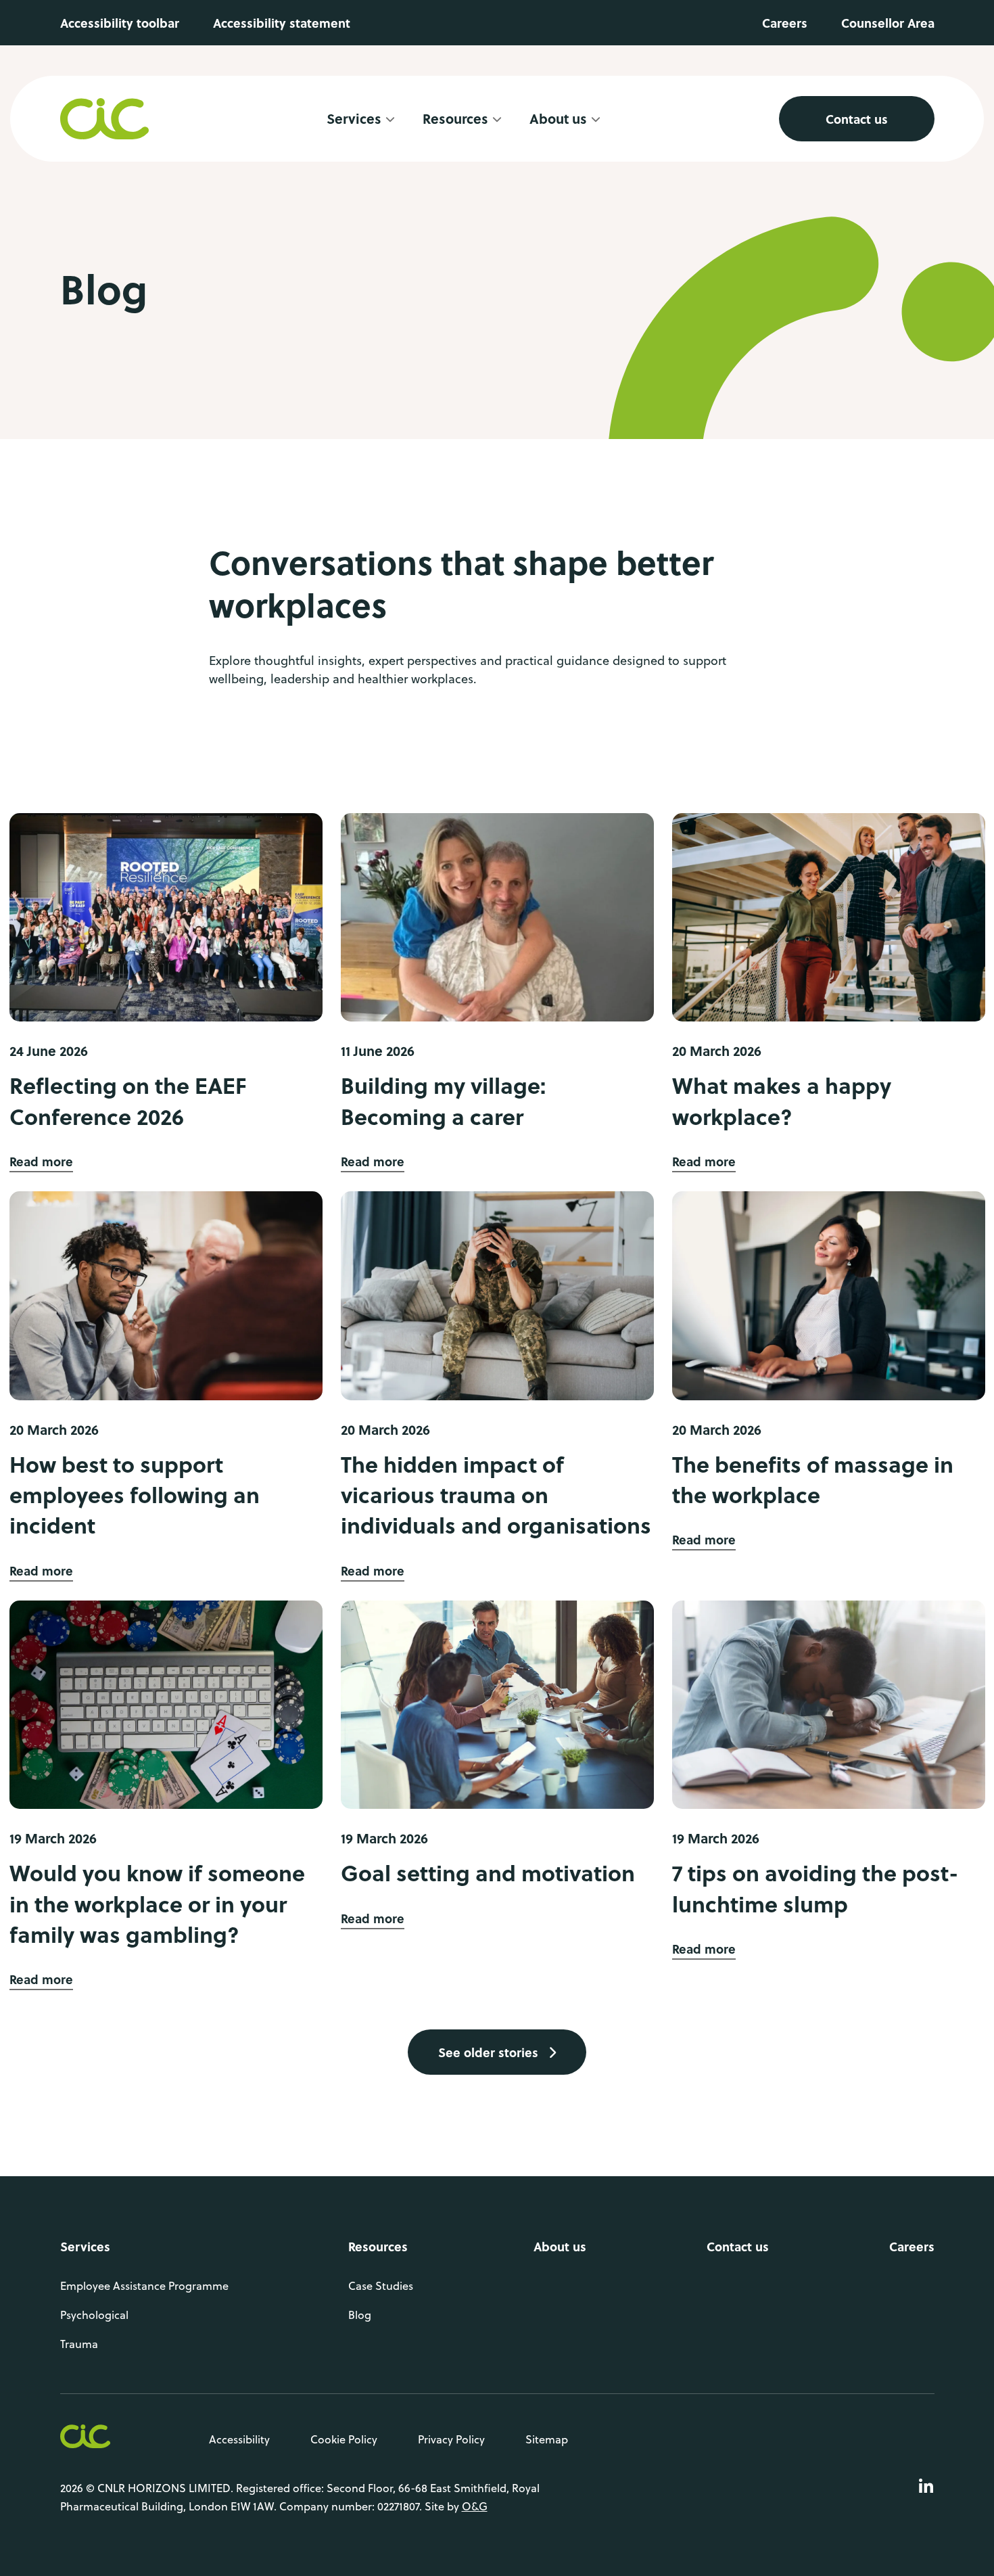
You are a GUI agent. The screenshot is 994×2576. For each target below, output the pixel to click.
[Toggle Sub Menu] (390, 119)
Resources (378, 2246)
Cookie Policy (344, 2439)
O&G (475, 2506)
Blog (360, 2314)
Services (354, 119)
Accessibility (239, 2439)
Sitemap (547, 2439)
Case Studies (381, 2285)
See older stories (490, 2052)
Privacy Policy (451, 2439)
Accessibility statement (282, 23)
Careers (785, 23)
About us (560, 2246)
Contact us (857, 119)
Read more (41, 1161)
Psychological (94, 2314)
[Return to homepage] (105, 119)
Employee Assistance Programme (144, 2285)
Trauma (79, 2343)
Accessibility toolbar (120, 23)
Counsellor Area (888, 23)
